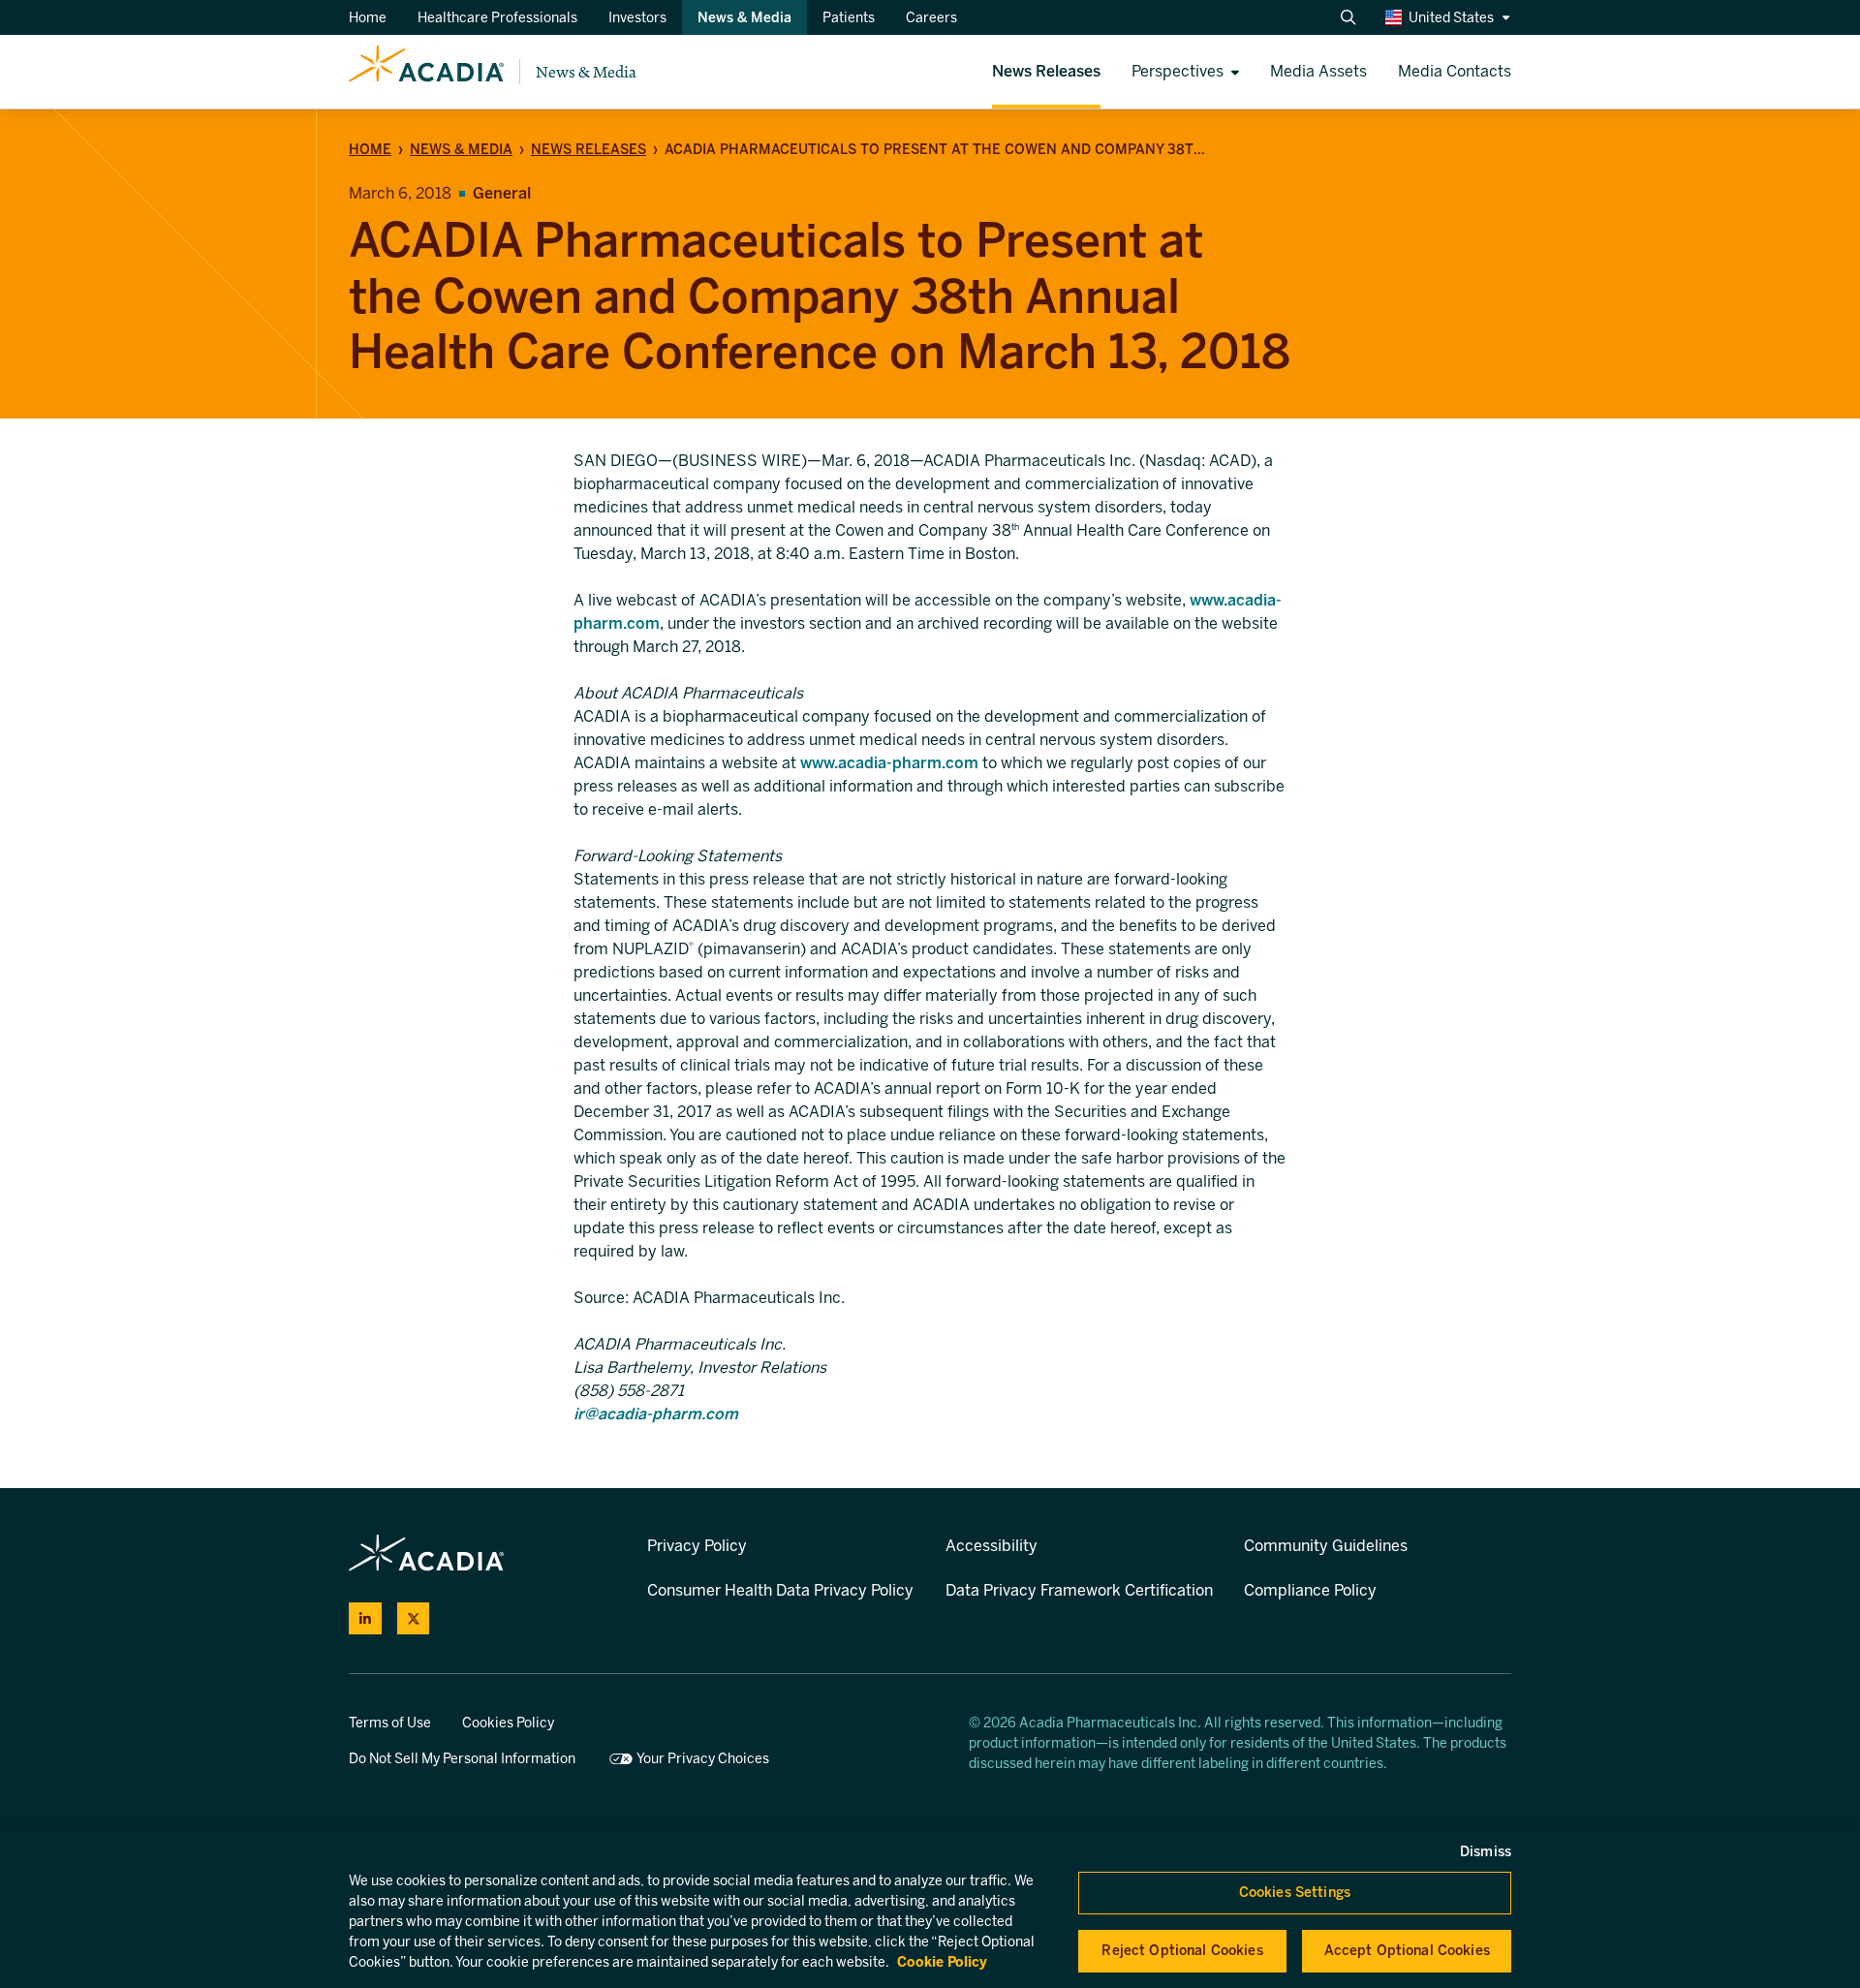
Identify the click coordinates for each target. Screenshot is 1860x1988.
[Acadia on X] (414, 1619)
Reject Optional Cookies (1182, 1951)
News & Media (586, 72)
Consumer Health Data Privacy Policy (780, 1590)
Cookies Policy (508, 1723)
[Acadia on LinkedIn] (365, 1619)
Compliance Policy (1310, 1590)
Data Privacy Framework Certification (1079, 1590)
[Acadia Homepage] (426, 72)
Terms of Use (390, 1723)
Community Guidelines (1326, 1546)
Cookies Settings (1295, 1893)
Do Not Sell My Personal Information (462, 1759)
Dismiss (1486, 1852)
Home (370, 150)
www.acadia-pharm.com (889, 763)
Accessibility (992, 1546)
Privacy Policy (697, 1546)
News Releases (589, 150)
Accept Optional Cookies (1407, 1951)
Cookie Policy (942, 1962)
